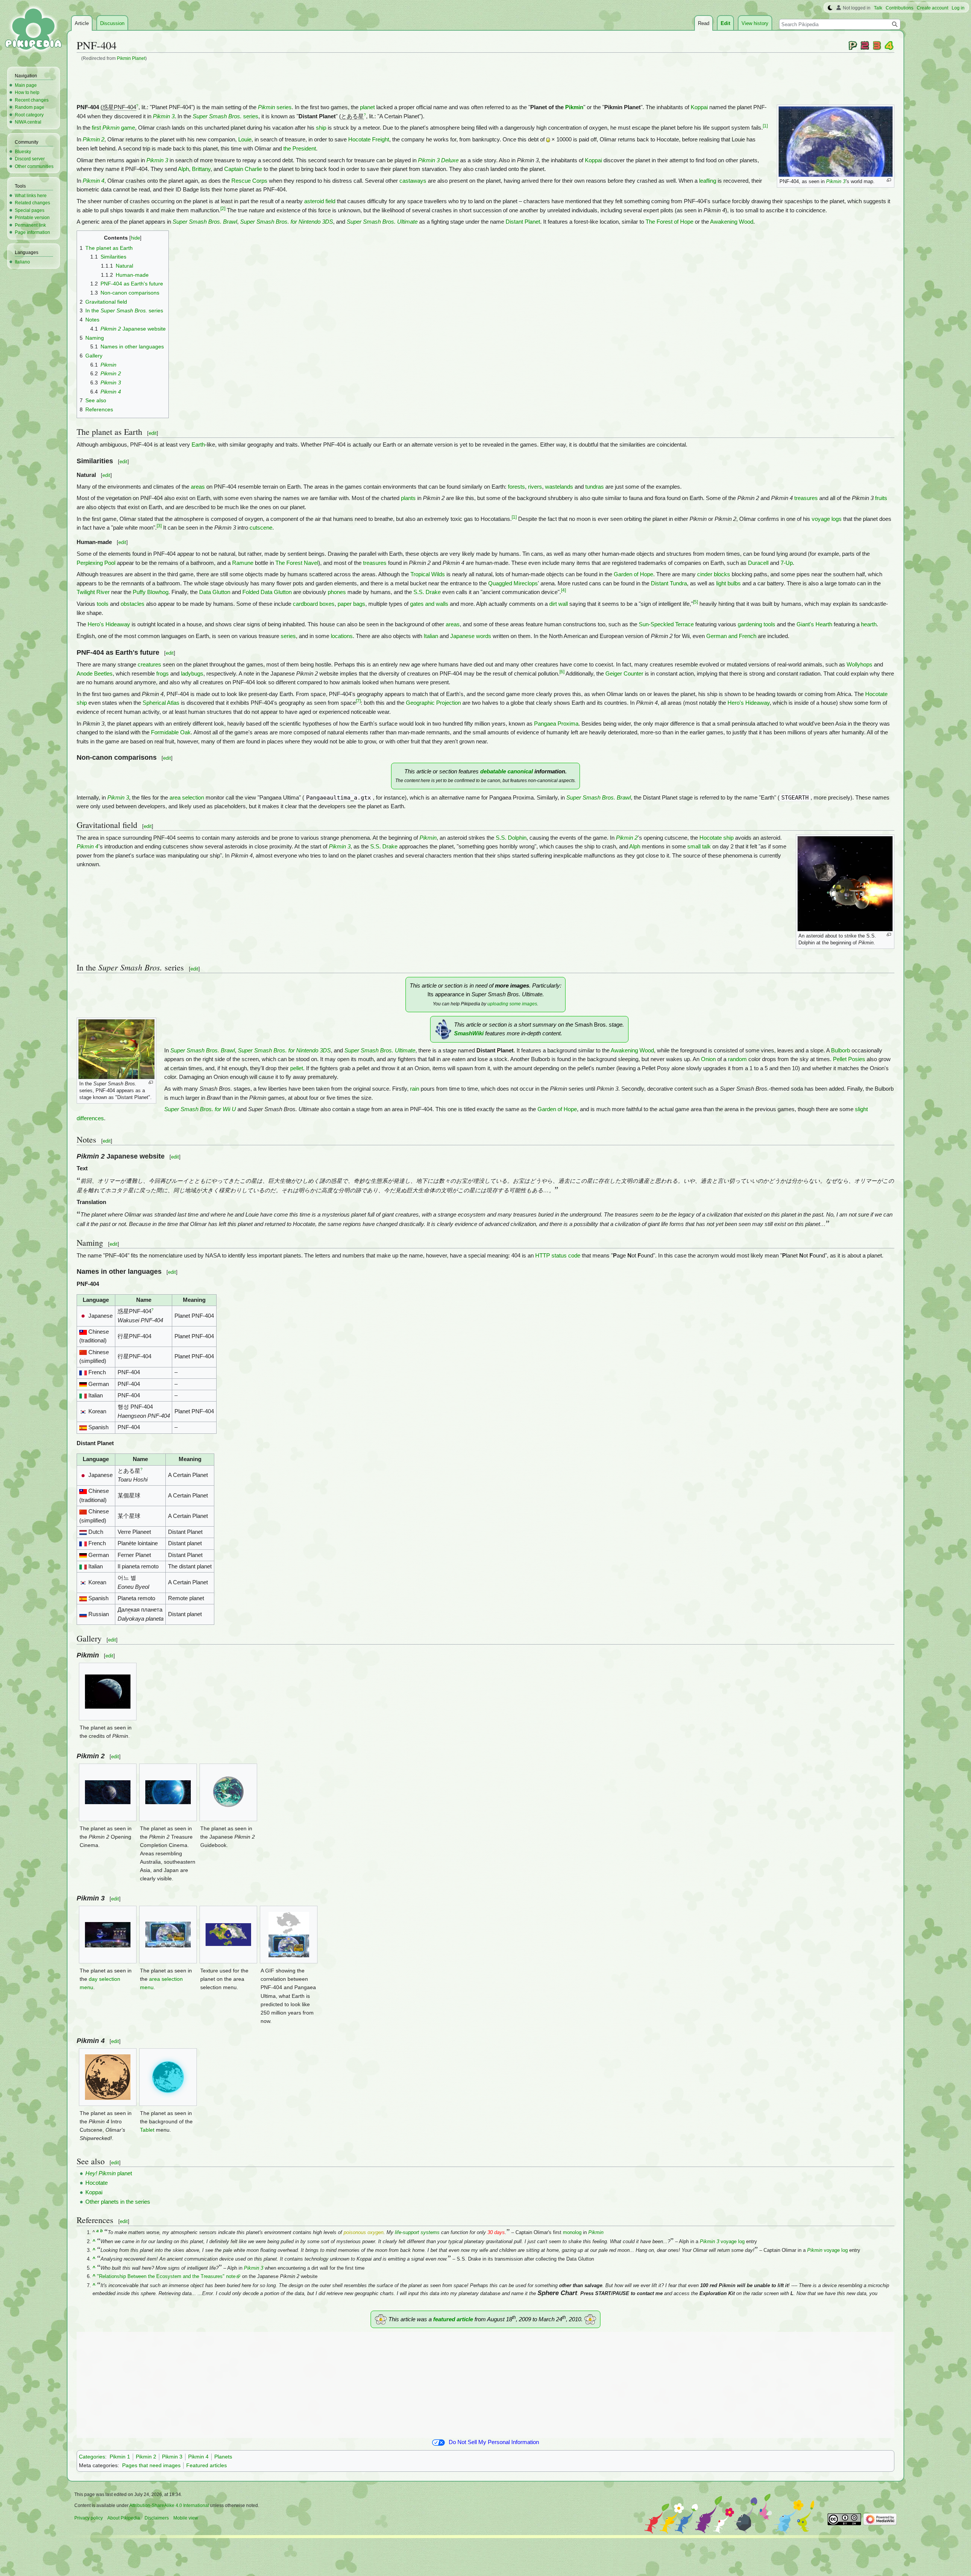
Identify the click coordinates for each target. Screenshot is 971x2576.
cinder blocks (714, 574)
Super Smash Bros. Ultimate (382, 222)
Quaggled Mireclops (513, 583)
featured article (453, 2319)
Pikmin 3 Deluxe (438, 160)
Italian (431, 636)
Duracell (758, 563)
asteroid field (320, 201)
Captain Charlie (243, 169)
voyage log (722, 2241)
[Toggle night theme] (830, 8)
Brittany (201, 169)
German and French (731, 636)
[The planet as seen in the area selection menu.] (168, 1935)
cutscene (261, 528)
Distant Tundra (669, 583)
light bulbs (728, 583)
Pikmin (574, 107)
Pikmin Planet (131, 58)
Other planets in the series (118, 2202)
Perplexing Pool (96, 563)
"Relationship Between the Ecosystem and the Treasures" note (166, 2276)
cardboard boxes (314, 604)
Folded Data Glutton (267, 592)
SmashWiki (469, 1033)
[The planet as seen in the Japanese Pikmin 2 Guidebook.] (228, 1792)
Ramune (243, 563)
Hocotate (97, 2183)
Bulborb (841, 1050)
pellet (297, 1068)
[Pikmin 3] (877, 45)
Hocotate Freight (369, 140)
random (737, 1059)
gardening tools (757, 624)
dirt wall (559, 604)
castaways (413, 181)
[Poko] (548, 140)
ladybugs (192, 674)
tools (103, 604)
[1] (765, 126)
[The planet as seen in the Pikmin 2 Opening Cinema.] (108, 1792)
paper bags (351, 604)
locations (342, 636)
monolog (572, 2232)
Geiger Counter (624, 674)
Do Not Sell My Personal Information (494, 2442)
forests (516, 487)
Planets (223, 2457)
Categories (92, 2457)
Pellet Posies (849, 1059)
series (275, 107)
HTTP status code (558, 1256)
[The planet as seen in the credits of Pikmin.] (108, 1692)
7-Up (787, 563)
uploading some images (512, 1004)
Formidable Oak (171, 732)
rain (415, 1089)
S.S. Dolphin (511, 838)
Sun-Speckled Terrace (666, 624)
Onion (708, 1059)
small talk (699, 847)
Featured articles (207, 2465)
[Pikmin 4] (889, 45)
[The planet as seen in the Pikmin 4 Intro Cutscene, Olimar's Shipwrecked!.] (108, 2077)
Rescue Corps (249, 181)
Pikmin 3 (836, 181)
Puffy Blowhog (151, 592)
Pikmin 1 (120, 2457)
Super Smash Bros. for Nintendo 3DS (287, 222)
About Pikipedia (124, 2518)
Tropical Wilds (428, 574)
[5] (695, 602)
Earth (198, 445)
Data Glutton (215, 592)
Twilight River (93, 592)
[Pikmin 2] (865, 45)
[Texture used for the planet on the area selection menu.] (228, 1935)
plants (408, 498)
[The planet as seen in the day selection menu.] (108, 1935)
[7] (358, 701)
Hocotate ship (716, 838)
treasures (806, 498)
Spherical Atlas (161, 703)
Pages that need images (151, 2465)
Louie (245, 140)
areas (198, 487)
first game (113, 128)
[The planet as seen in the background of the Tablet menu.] (168, 2077)
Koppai (699, 107)
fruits (881, 498)
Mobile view (186, 2518)
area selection (187, 798)
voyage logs (827, 519)
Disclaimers (157, 2518)
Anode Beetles (95, 674)
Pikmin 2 (93, 140)
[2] (223, 209)
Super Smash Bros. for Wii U (200, 1109)
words (484, 636)
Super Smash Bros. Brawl (205, 222)
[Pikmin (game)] (853, 45)
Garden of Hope (633, 574)
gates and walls (429, 604)
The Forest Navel (297, 563)
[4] (563, 590)
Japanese (462, 636)
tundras (595, 487)
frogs (163, 674)
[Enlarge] (889, 180)
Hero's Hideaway (109, 624)
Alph (183, 169)
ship (321, 128)
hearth (869, 624)
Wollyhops (859, 665)
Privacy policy (89, 2518)
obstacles (133, 604)
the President (300, 149)
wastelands (559, 487)
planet (367, 107)
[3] (159, 526)
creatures (149, 665)
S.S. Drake (427, 592)
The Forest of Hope (669, 222)
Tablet (147, 2130)
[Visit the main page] (33, 30)
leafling (708, 181)
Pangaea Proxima (556, 724)
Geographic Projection (433, 703)
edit (153, 433)
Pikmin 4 (93, 181)
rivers (535, 487)
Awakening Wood (732, 222)
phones (337, 592)
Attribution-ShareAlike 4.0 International (169, 2505)
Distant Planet (523, 222)
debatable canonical (507, 771)
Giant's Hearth (814, 624)
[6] (562, 672)
